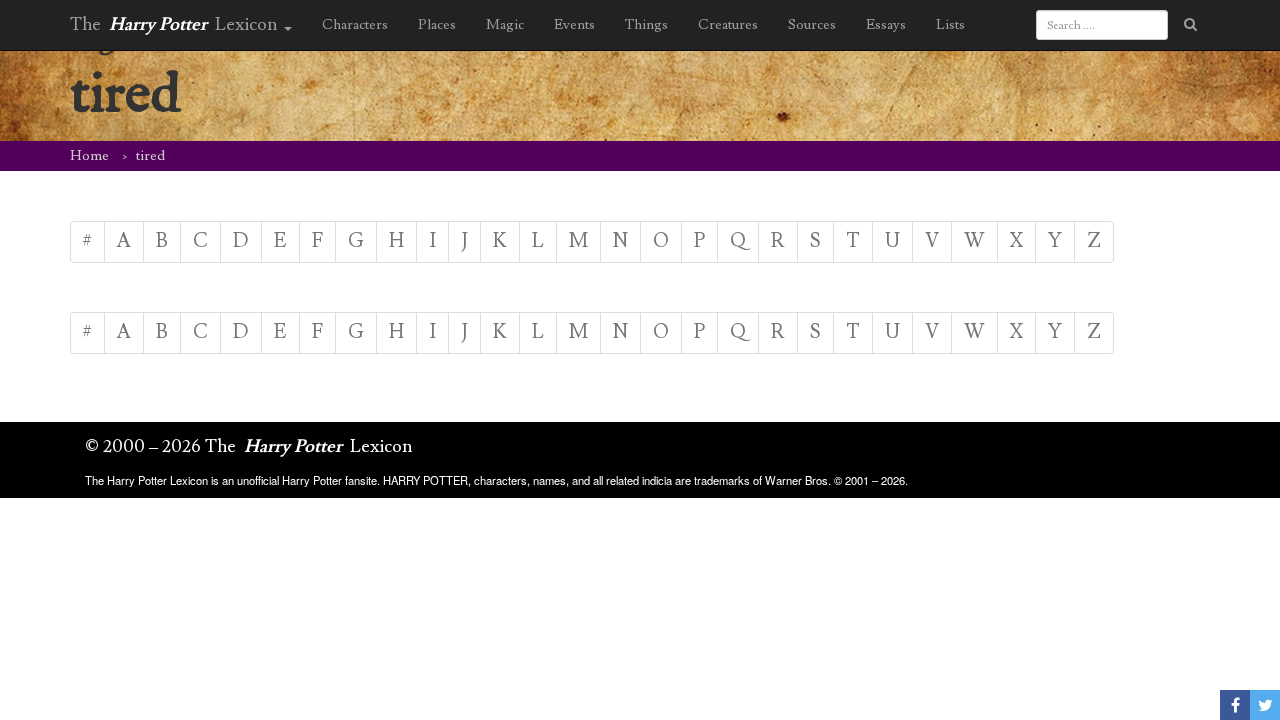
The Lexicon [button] (176, 24)
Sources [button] (812, 25)
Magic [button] (505, 25)
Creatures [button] (728, 25)
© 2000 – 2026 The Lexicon (249, 446)
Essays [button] (886, 25)
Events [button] (574, 25)
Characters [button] (355, 25)
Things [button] (646, 25)
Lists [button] (950, 25)
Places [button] (437, 25)
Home (89, 156)
